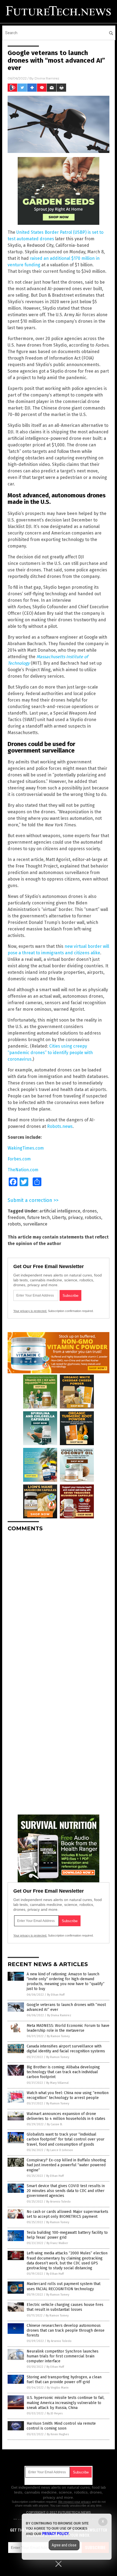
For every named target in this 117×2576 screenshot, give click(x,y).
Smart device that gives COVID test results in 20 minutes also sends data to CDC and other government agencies (66, 2191)
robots (14, 1224)
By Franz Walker (57, 2243)
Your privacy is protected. (30, 1311)
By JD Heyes (55, 2413)
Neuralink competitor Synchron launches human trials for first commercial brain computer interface (63, 2356)
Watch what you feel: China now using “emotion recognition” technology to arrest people (68, 2095)
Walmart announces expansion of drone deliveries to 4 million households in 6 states (66, 2116)
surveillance (35, 1224)
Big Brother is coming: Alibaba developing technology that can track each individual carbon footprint (63, 2072)
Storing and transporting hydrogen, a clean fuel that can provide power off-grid (64, 2380)
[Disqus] (59, 1604)
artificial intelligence (60, 1211)
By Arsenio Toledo (59, 2202)
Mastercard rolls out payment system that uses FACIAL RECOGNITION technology (64, 2286)
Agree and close (64, 2545)
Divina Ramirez (47, 78)
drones (90, 1211)
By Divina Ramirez (59, 2015)
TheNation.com (23, 1170)
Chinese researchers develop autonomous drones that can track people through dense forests (66, 2330)
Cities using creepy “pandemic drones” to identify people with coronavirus (50, 1053)
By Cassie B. (55, 2124)
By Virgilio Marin (58, 2388)
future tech (39, 1217)
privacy (75, 1217)
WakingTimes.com (26, 1148)
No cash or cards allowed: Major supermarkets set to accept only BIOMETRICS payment (67, 2214)
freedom (16, 1217)
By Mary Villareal (57, 2083)
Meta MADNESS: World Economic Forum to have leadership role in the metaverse (68, 2028)
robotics (93, 1217)
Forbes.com (19, 1159)
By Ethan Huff (56, 1995)
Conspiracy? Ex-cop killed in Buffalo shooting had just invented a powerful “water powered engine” (66, 2165)
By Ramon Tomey (58, 2036)
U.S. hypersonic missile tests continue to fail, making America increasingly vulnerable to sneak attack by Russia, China (66, 2403)
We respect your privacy (75, 2502)
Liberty (59, 1217)
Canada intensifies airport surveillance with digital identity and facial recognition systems (66, 2049)
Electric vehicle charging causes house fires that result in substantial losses (65, 2307)
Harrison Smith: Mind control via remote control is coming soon (61, 2426)
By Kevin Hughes (58, 2434)
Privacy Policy (56, 2534)
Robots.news (60, 1126)
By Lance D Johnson (60, 2150)
